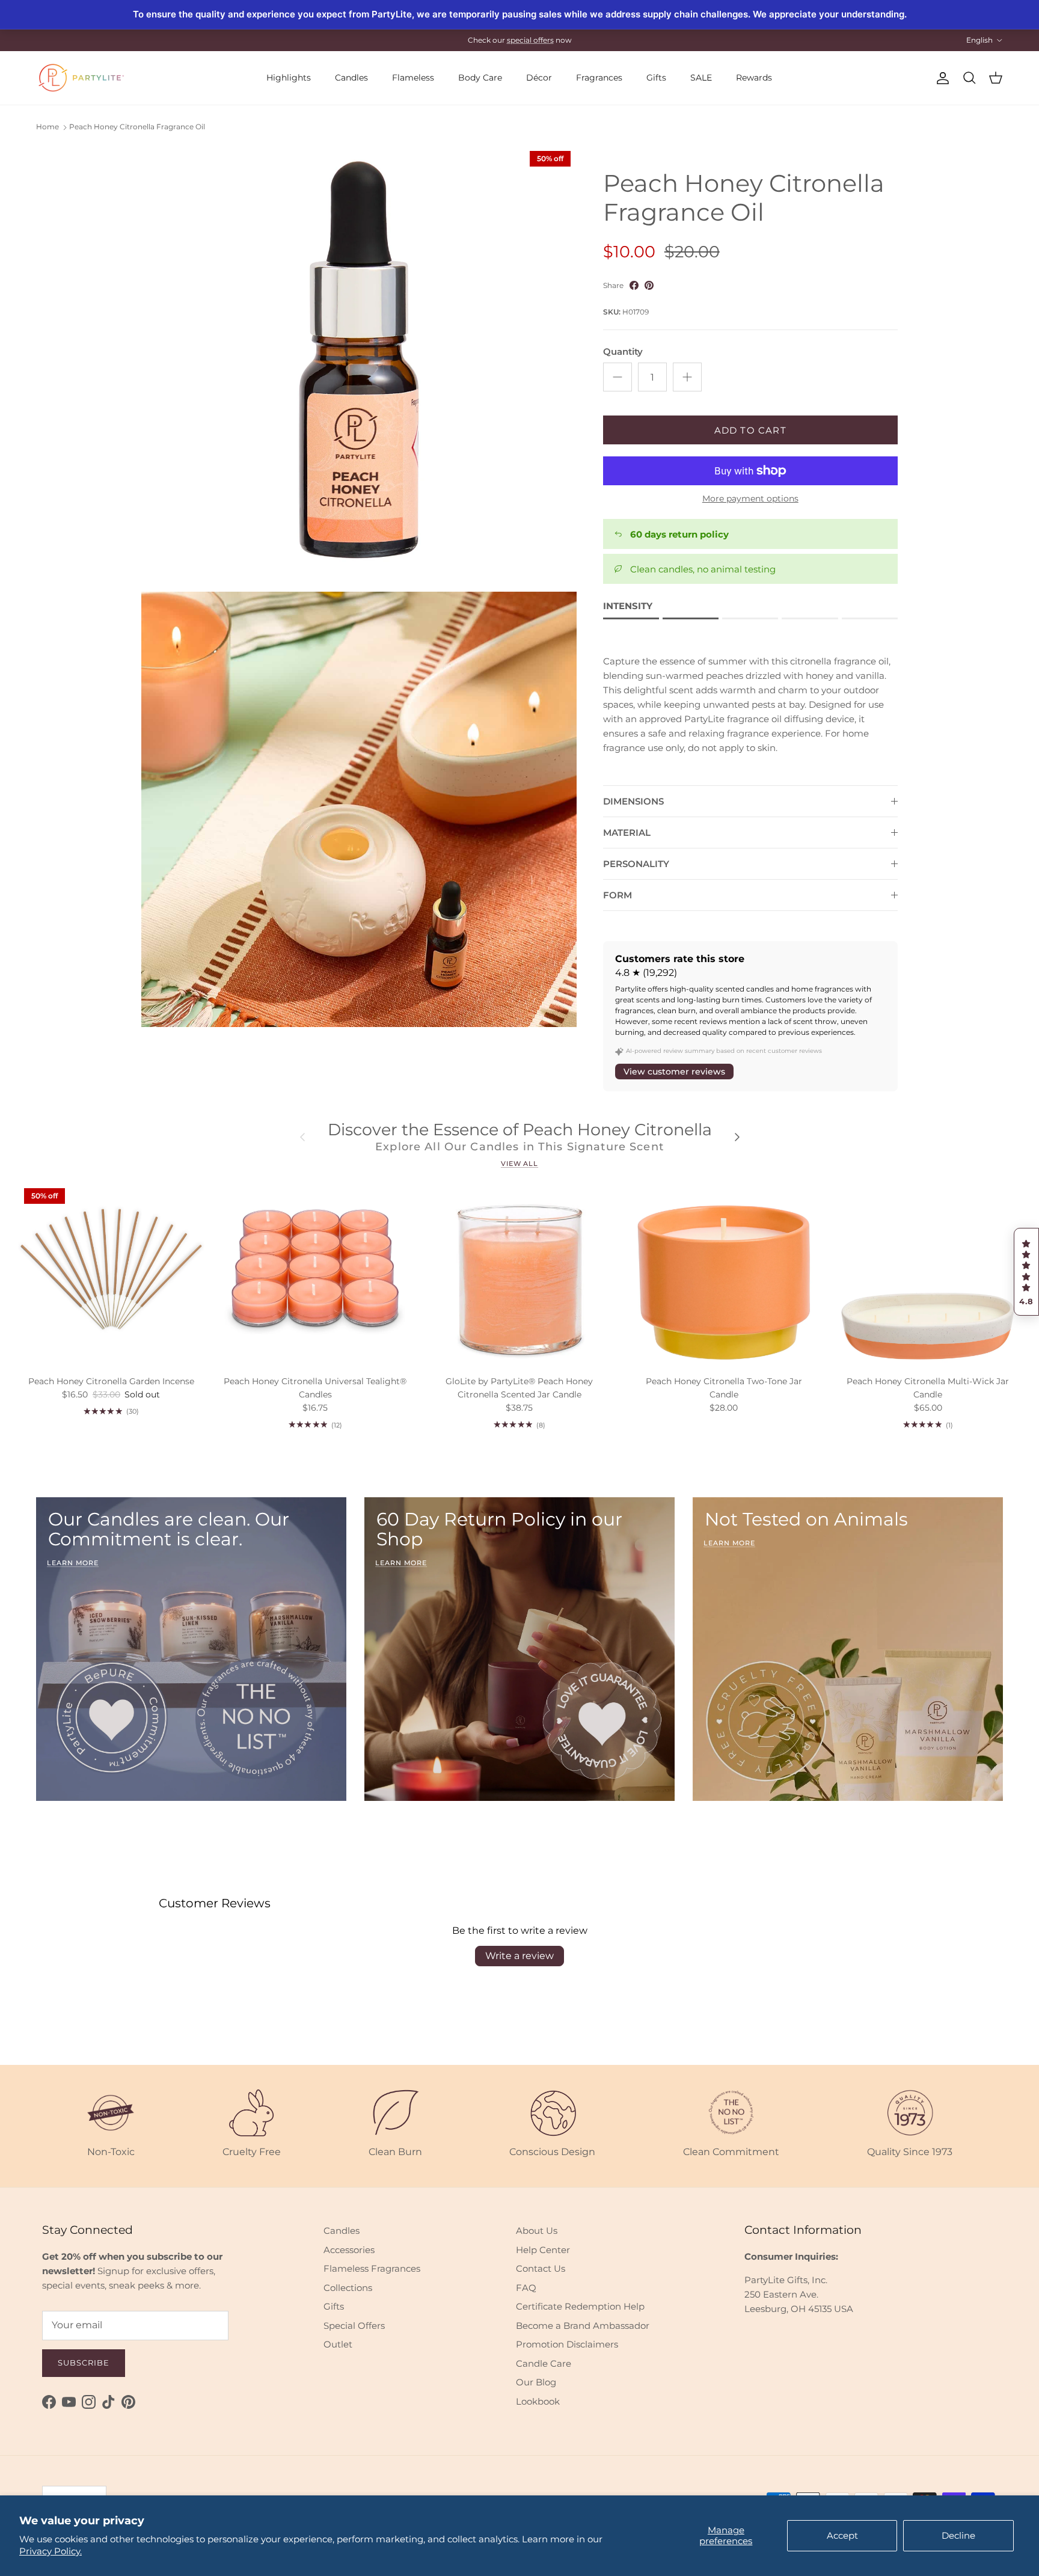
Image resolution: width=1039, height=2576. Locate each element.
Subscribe (84, 2363)
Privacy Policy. (51, 2551)
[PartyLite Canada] (81, 78)
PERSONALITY (636, 864)
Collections (348, 2288)
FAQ (526, 2288)
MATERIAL (627, 833)
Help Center (543, 2250)
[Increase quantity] (687, 377)
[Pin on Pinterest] (649, 285)
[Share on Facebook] (634, 285)
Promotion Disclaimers (567, 2344)
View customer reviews (674, 1072)
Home (48, 127)
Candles (351, 78)
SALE (701, 78)
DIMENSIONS (633, 801)
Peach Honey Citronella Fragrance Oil (137, 127)
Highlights (289, 78)
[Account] (940, 78)
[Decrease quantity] (618, 377)
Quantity (623, 351)
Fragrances (599, 78)
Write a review (519, 1956)
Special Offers (354, 2326)
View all (519, 1164)
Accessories (349, 2250)
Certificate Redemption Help (580, 2306)
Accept (842, 2535)
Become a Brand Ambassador (583, 2326)
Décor (539, 78)
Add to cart (750, 430)
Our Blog (536, 2382)
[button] (1026, 1272)
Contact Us (541, 2268)
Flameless (413, 78)
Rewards (754, 78)
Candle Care (544, 2363)
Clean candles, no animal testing (703, 569)
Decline (958, 2535)
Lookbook (538, 2401)
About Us (537, 2231)
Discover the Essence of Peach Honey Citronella (520, 1130)
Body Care (480, 78)
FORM (618, 895)
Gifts (656, 78)
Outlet (338, 2344)
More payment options (750, 499)
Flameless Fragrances (372, 2268)
